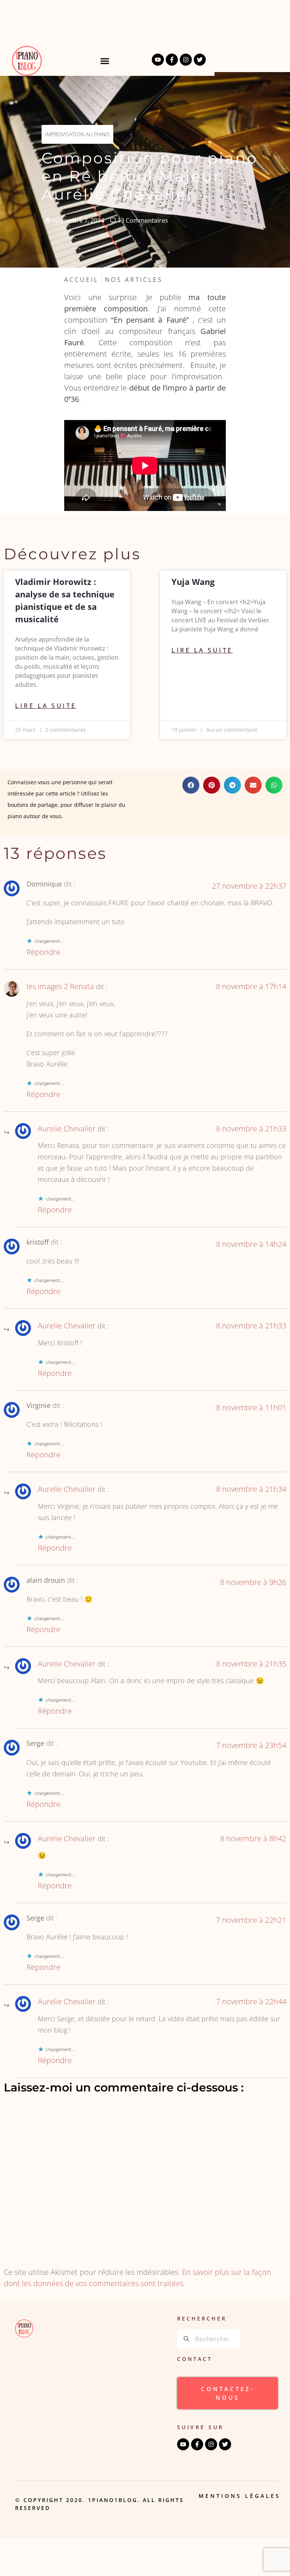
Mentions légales (240, 2496)
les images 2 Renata (60, 986)
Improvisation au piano (77, 134)
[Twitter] (200, 60)
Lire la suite (46, 706)
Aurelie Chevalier (67, 1129)
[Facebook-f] (172, 60)
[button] (105, 61)
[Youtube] (158, 60)
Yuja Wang (193, 582)
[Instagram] (186, 60)
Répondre (43, 952)
